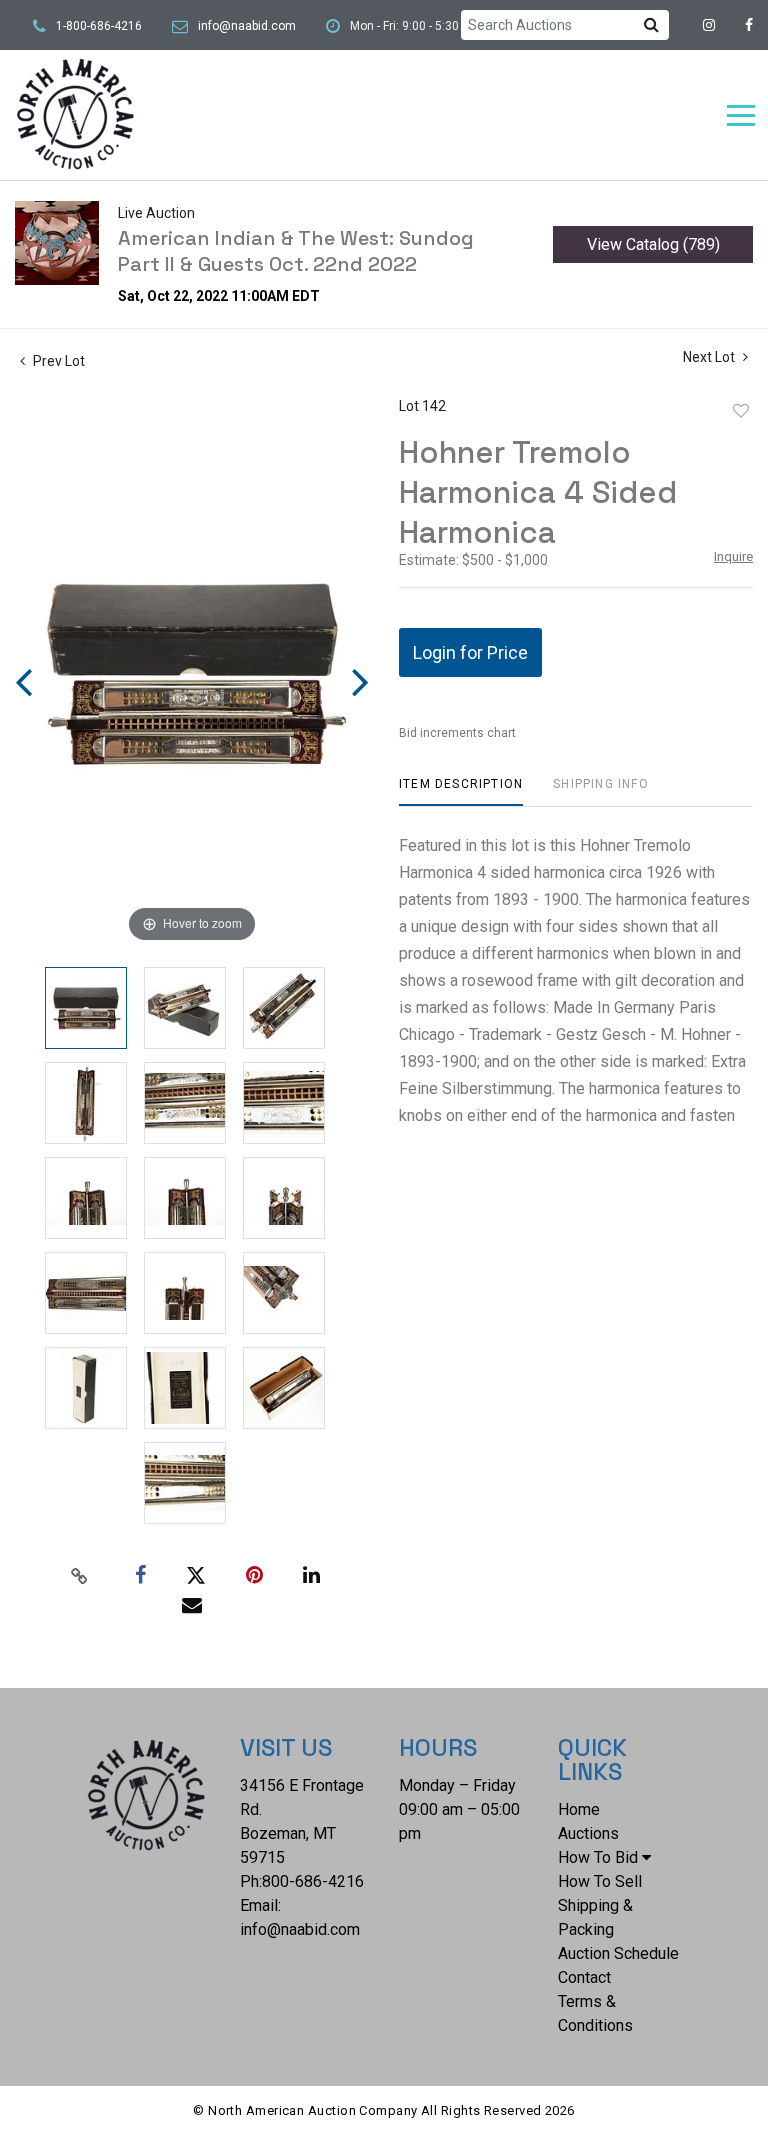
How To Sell (600, 1881)
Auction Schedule (618, 1953)
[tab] (461, 791)
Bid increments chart (457, 733)
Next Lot (710, 357)
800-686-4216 (313, 1881)
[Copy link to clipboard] (80, 1576)
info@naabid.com (247, 26)
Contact (584, 1977)
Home (579, 1809)
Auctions (588, 1833)
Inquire (733, 556)
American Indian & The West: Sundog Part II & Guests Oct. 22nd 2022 (296, 251)
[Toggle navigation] (741, 115)
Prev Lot (57, 361)
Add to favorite (741, 411)
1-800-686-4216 (99, 26)
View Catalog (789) (653, 244)
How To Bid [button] (598, 1857)
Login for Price (470, 652)
